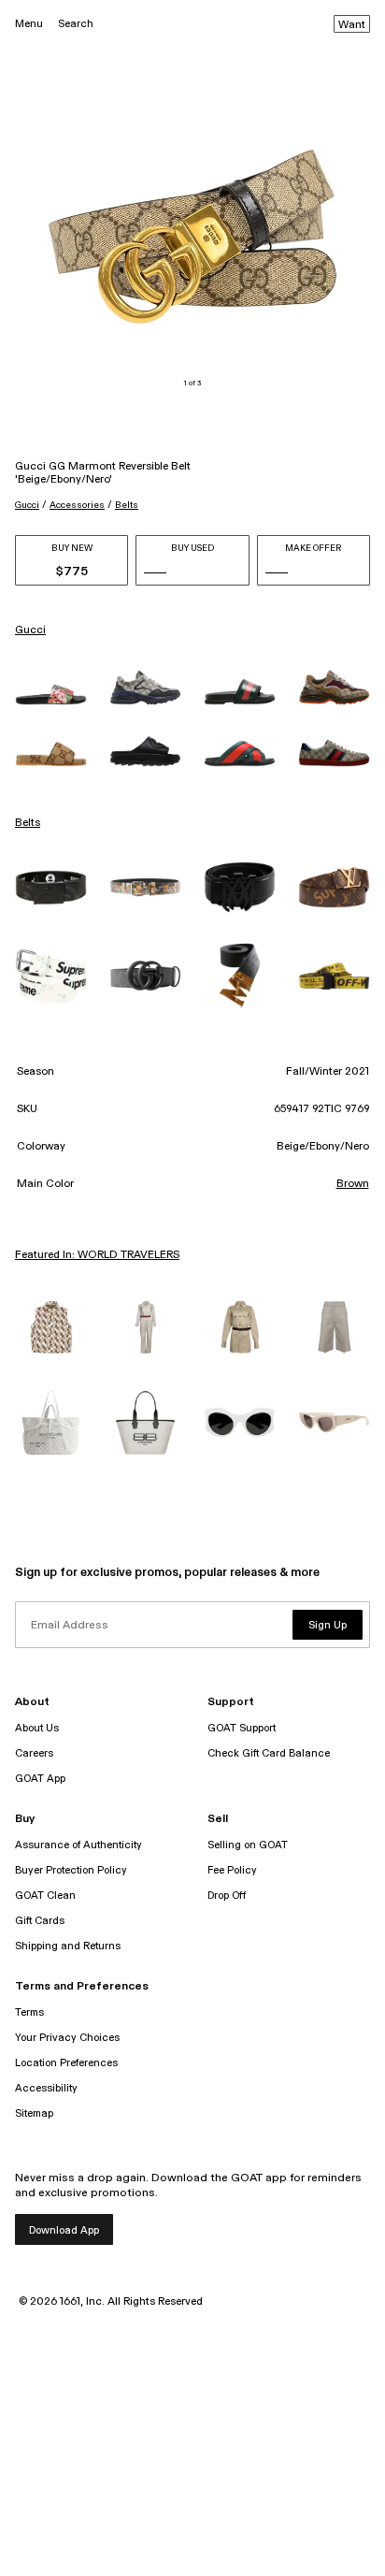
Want (352, 25)
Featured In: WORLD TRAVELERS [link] (97, 1255)
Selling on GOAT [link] (248, 1845)
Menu (29, 24)
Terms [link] (29, 2012)
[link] (51, 695)
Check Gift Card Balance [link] (269, 1753)
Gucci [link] (30, 630)
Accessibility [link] (46, 2088)
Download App (64, 2230)
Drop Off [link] (227, 1896)
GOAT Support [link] (242, 1728)
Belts (127, 505)
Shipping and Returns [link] (68, 1946)
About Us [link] (37, 1728)
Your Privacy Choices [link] (67, 2038)
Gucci (27, 505)
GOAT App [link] (40, 1779)
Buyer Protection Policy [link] (71, 1870)
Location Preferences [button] (66, 2063)
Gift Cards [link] (40, 1921)
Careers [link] (34, 1753)
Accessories (77, 505)
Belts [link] (28, 823)
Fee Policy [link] (232, 1870)
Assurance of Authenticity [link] (78, 1845)
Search (76, 24)
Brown (353, 1184)
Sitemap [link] (34, 2113)
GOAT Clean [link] (45, 1896)
